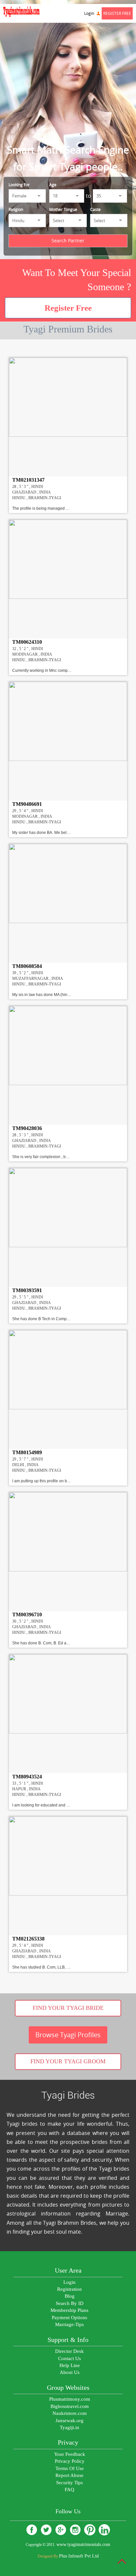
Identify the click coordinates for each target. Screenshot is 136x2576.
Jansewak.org (69, 2421)
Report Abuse (69, 2475)
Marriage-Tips (69, 2324)
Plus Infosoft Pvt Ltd (79, 2556)
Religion (16, 209)
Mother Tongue (63, 209)
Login (90, 13)
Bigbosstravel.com (70, 2406)
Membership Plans (69, 2310)
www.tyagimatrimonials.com (83, 2544)
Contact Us (69, 2358)
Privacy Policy (70, 2461)
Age (53, 185)
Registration (69, 2289)
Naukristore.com (70, 2413)
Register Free (117, 13)
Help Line (70, 2365)
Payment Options (69, 2318)
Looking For (19, 185)
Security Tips (69, 2483)
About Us (70, 2372)
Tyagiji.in (69, 2427)
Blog (70, 2296)
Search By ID (70, 2303)
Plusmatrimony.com (70, 2399)
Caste (95, 209)
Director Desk (69, 2351)
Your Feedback (70, 2454)
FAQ (69, 2490)
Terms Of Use (70, 2468)
